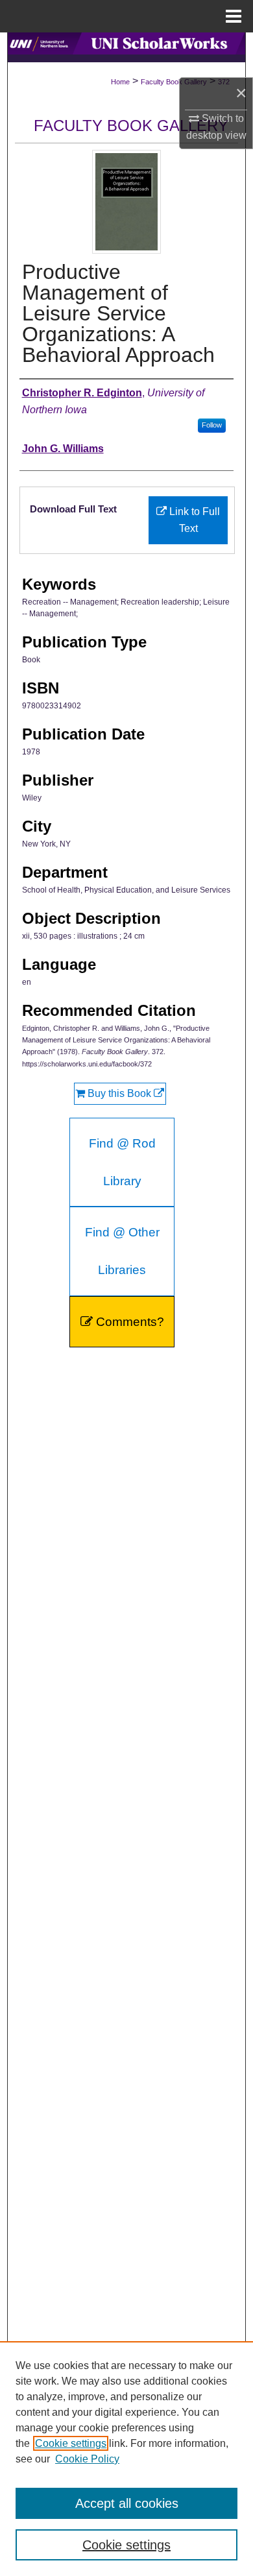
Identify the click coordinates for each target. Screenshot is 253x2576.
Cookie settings (71, 2443)
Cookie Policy (87, 2459)
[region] (126, 2459)
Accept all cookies (127, 2503)
